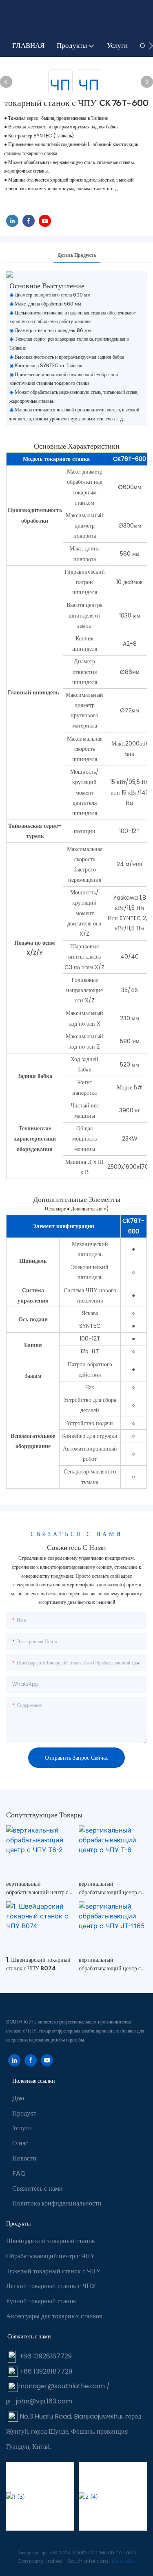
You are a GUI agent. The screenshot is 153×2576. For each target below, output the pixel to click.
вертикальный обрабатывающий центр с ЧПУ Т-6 (110, 1888)
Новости (24, 2158)
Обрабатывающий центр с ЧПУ (50, 2256)
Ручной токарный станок (41, 2301)
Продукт (24, 2113)
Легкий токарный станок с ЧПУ (51, 2286)
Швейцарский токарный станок (51, 2241)
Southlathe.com (89, 2561)
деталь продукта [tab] (77, 255)
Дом (18, 2098)
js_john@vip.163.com (39, 2401)
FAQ (19, 2173)
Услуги (22, 2128)
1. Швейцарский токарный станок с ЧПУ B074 (38, 1964)
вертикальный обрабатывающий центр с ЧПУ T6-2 (37, 1888)
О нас (20, 2143)
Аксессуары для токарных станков (54, 2316)
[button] (151, 46)
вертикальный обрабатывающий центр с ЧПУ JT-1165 (110, 1964)
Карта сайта (124, 2561)
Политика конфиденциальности (57, 2203)
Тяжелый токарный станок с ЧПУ (53, 2271)
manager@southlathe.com (61, 2386)
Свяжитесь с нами (38, 2189)
